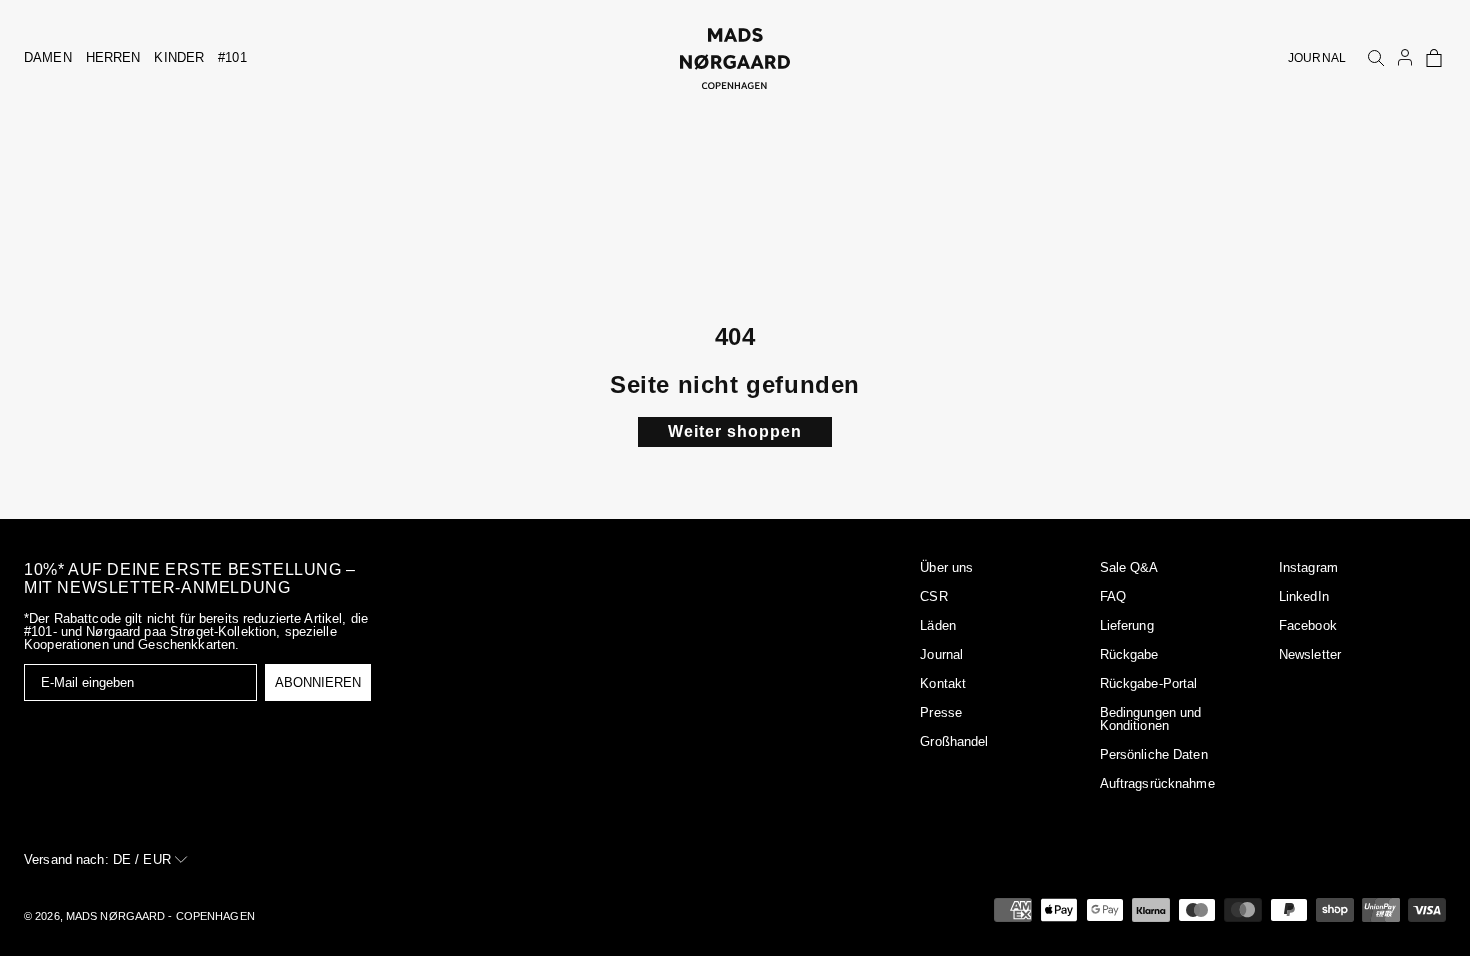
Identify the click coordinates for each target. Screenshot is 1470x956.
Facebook (1308, 625)
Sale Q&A (1129, 567)
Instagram (1308, 567)
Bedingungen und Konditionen (1151, 719)
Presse (941, 712)
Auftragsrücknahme (1157, 783)
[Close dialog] (71, 626)
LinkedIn (1304, 596)
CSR (933, 596)
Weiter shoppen (735, 431)
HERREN (113, 57)
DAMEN (48, 57)
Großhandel (954, 741)
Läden (938, 625)
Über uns (946, 567)
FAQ (1113, 596)
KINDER (179, 57)
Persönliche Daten (1154, 754)
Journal (941, 654)
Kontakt (943, 683)
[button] (1434, 58)
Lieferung (1127, 625)
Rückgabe (1129, 654)
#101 (232, 57)
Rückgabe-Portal (1149, 683)
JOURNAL (1317, 58)
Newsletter (1310, 654)
